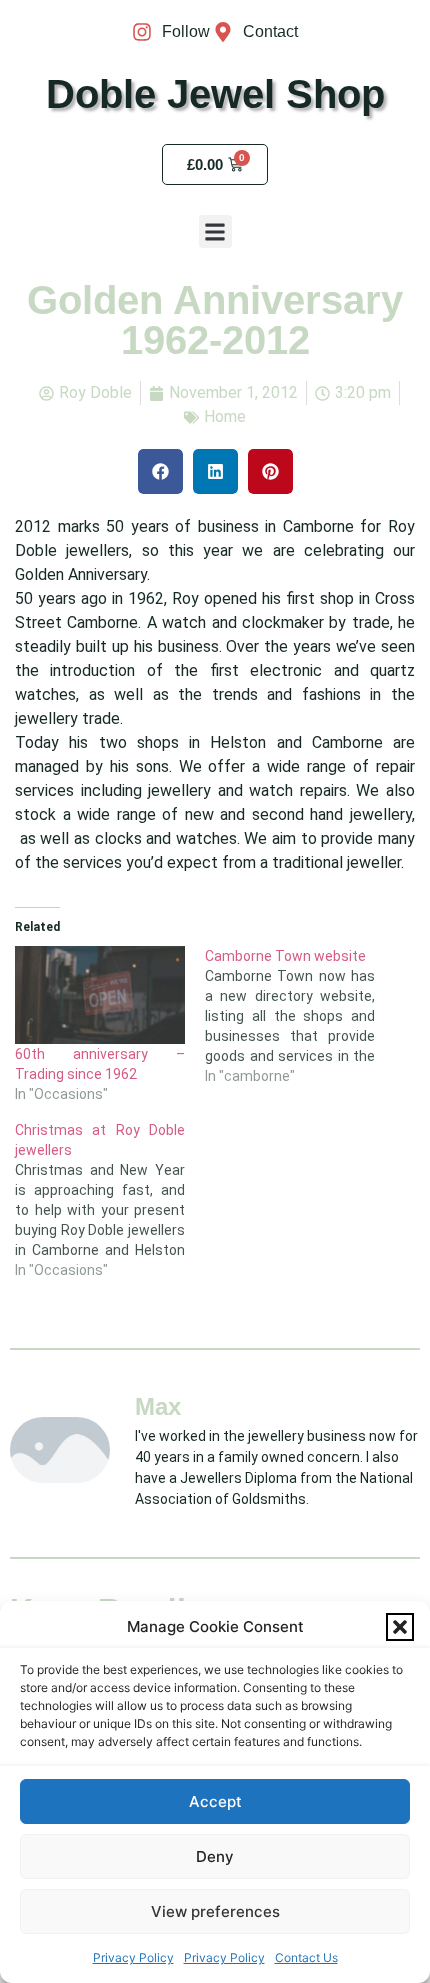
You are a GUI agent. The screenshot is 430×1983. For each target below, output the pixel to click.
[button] (400, 1627)
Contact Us (306, 1957)
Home (225, 416)
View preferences (215, 1911)
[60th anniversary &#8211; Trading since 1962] (100, 994)
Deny (215, 1856)
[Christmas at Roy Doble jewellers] (110, 1200)
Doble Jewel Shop (215, 94)
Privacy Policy (133, 1957)
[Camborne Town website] (300, 1016)
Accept (215, 1801)
